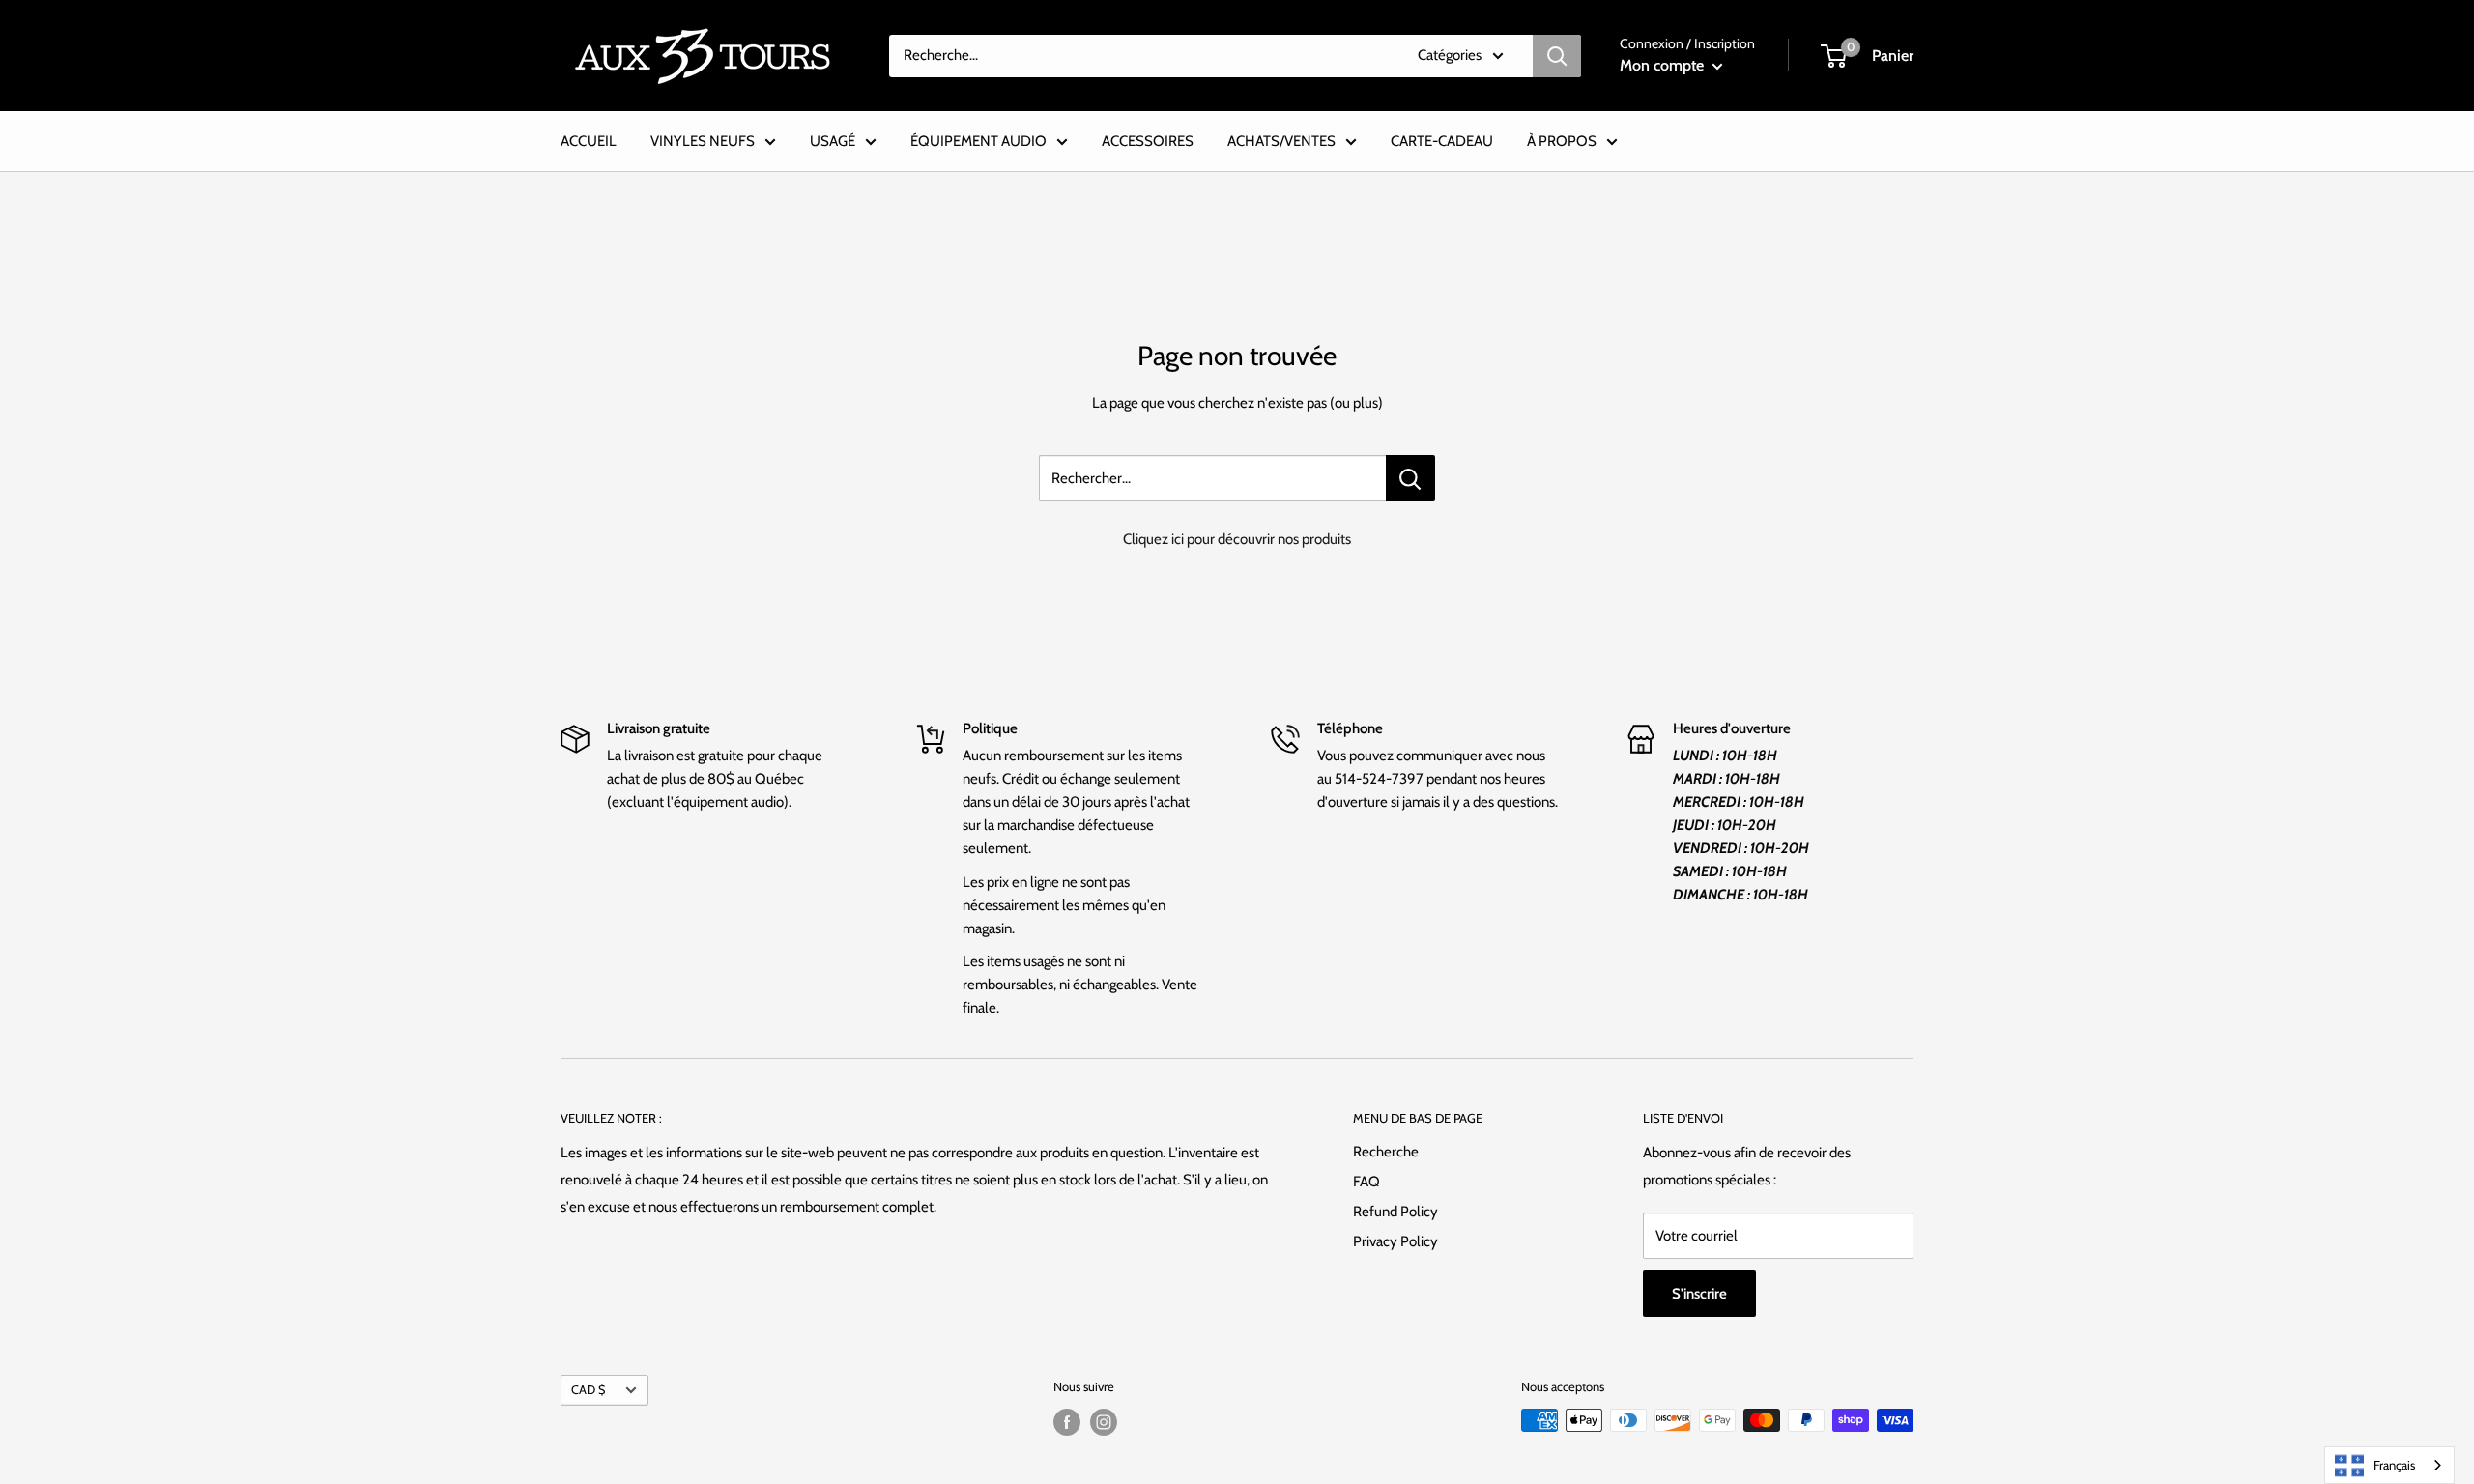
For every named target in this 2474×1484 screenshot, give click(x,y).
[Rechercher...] (1410, 478)
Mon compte (1664, 65)
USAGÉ (833, 141)
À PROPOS (1562, 141)
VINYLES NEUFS (703, 141)
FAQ (1366, 1182)
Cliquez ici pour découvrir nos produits (1237, 539)
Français (2394, 1465)
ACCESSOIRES (1148, 141)
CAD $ (588, 1390)
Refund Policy (1395, 1212)
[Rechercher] (1557, 56)
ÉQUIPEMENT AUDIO (978, 141)
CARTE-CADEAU (1442, 141)
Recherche (1386, 1152)
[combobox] (2389, 1465)
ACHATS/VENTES (1281, 141)
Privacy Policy (1395, 1241)
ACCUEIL (589, 141)
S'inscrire (1699, 1294)
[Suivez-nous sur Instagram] (1104, 1422)
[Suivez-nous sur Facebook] (1067, 1422)
